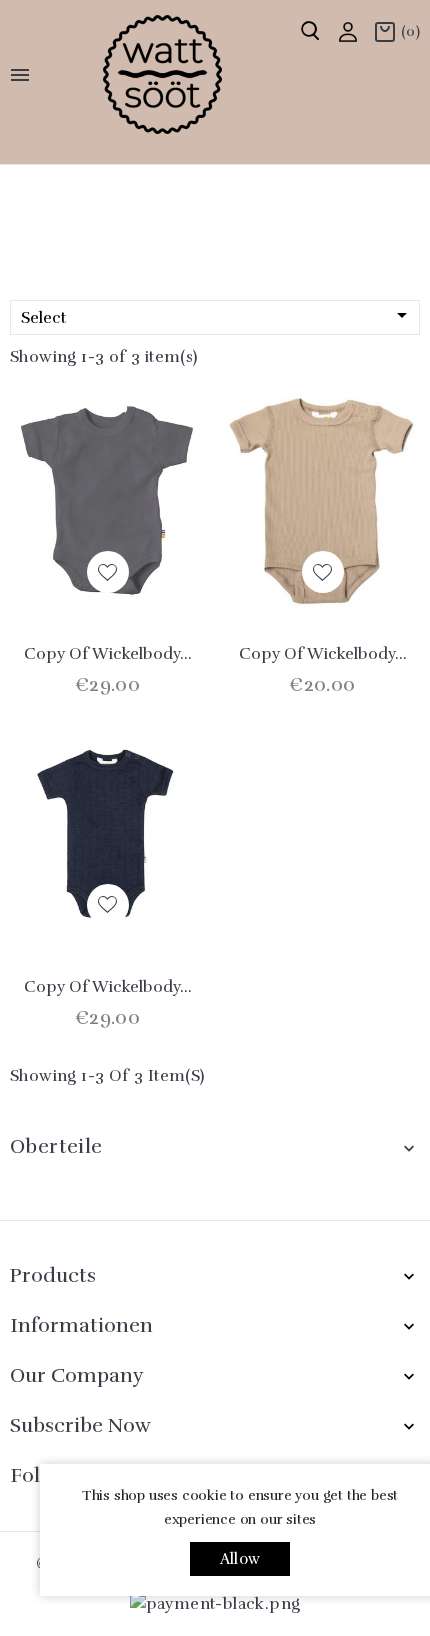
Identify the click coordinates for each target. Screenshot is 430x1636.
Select (217, 315)
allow (240, 1559)
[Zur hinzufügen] (108, 572)
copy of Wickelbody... (108, 654)
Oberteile (56, 1146)
